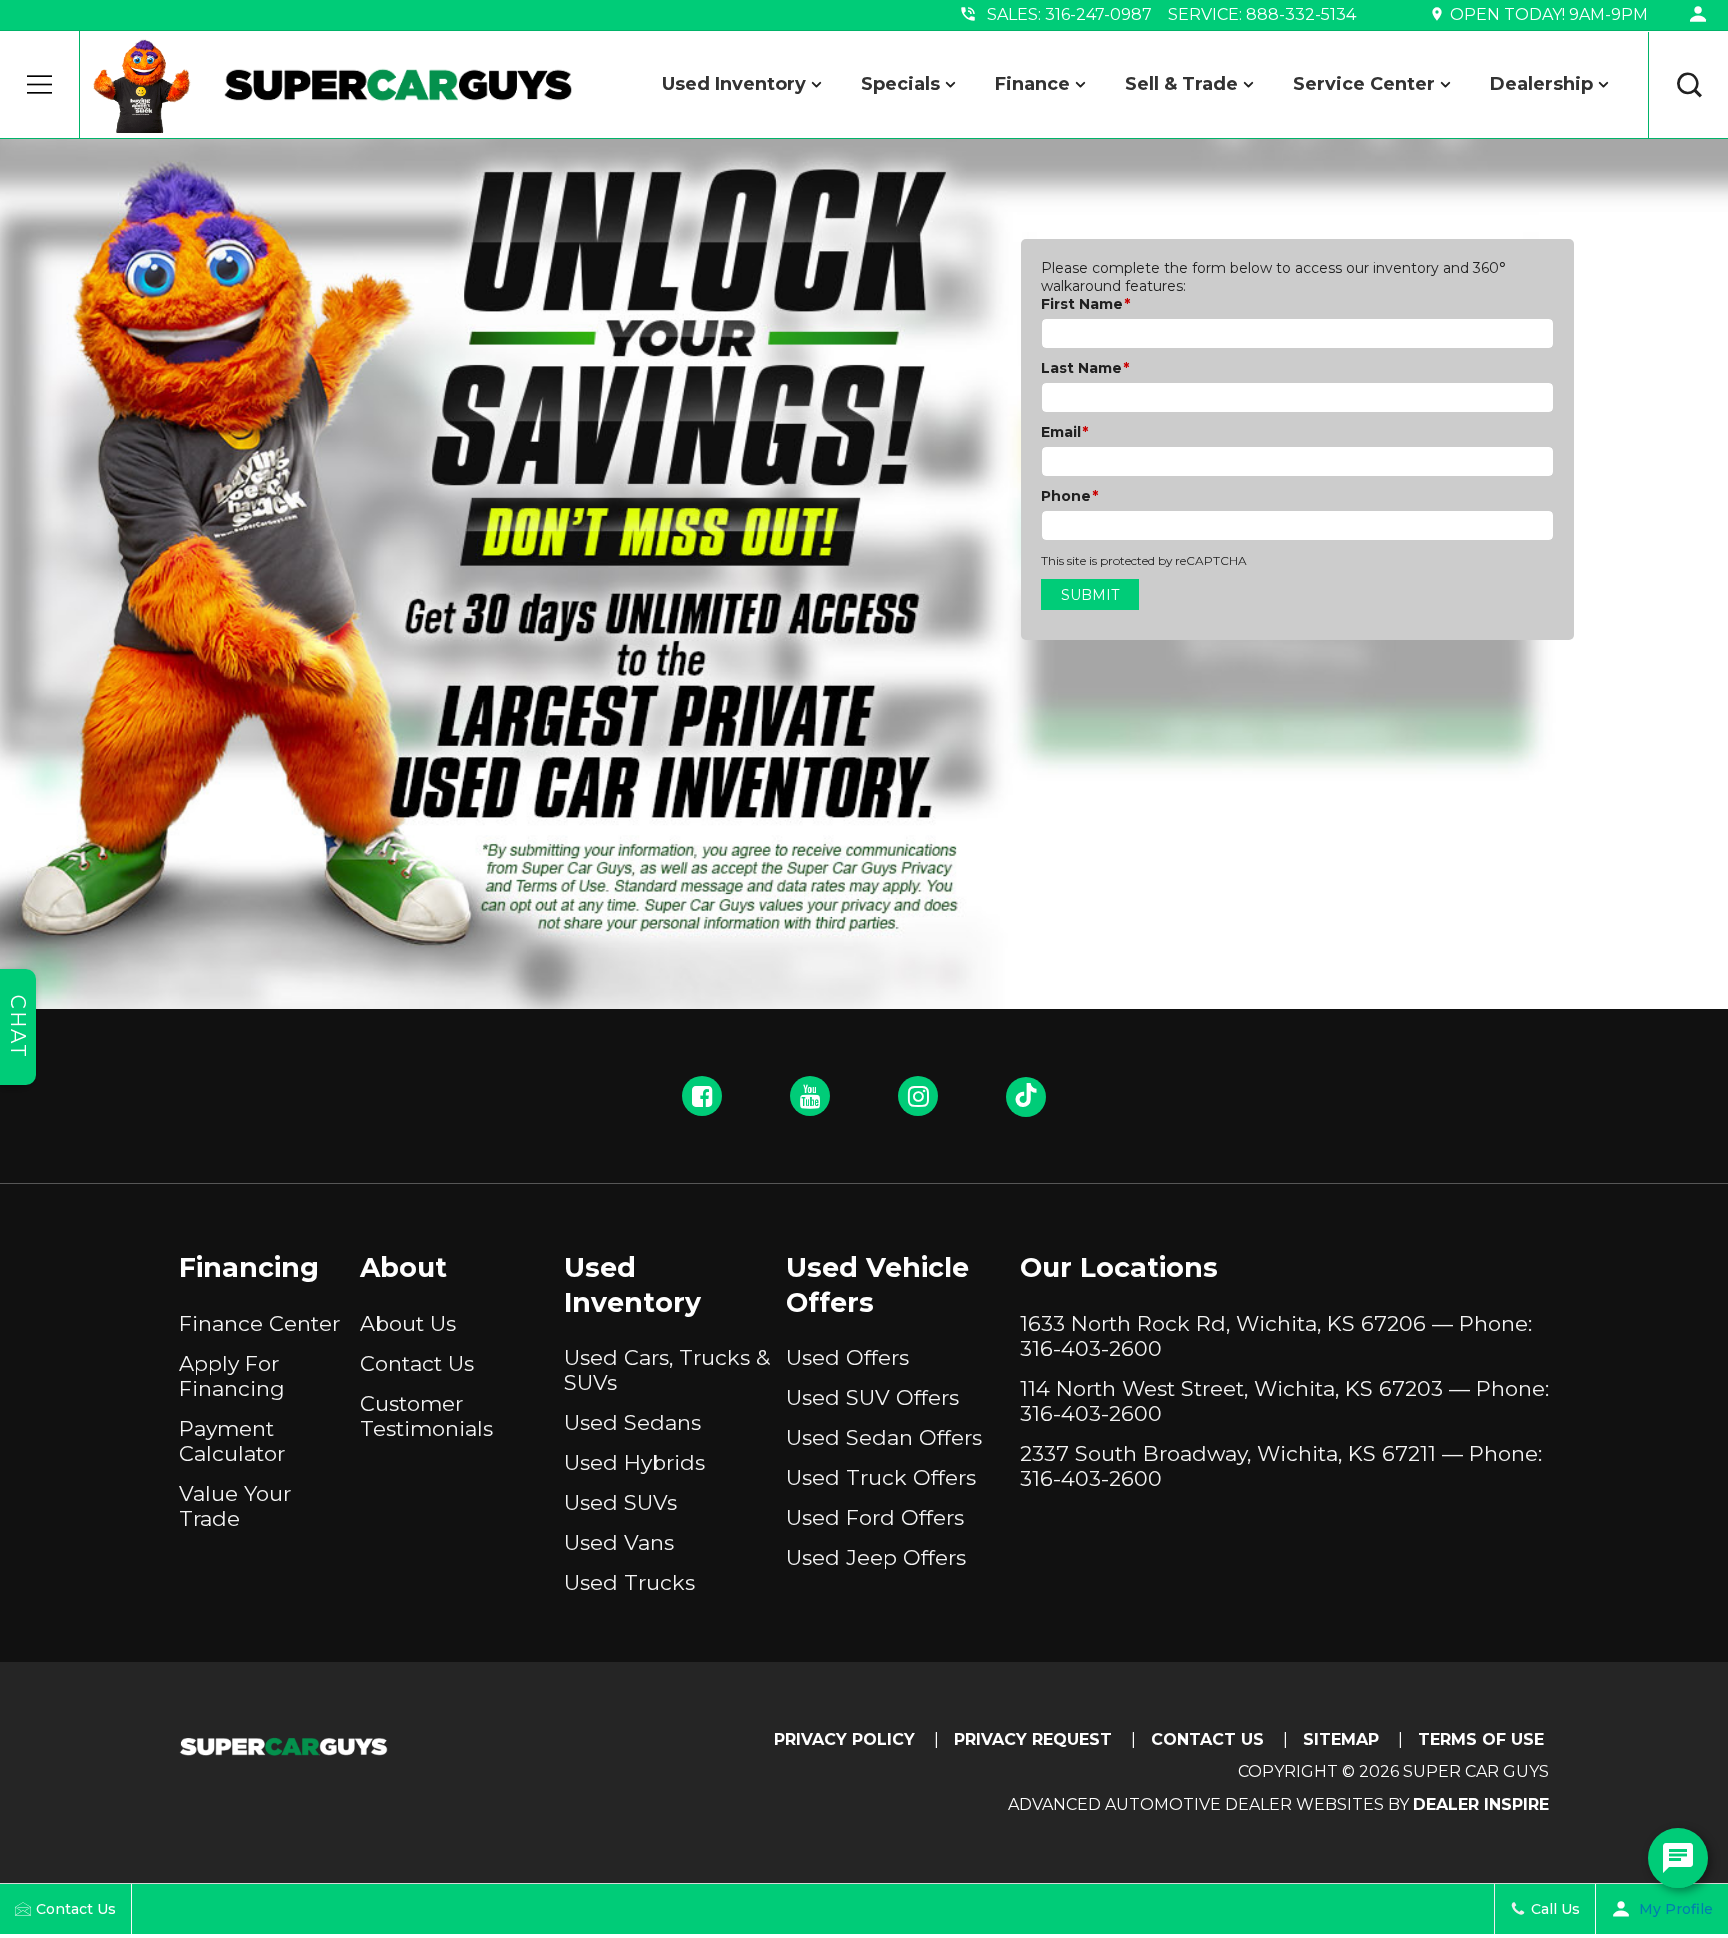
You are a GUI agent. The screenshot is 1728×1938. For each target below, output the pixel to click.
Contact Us (417, 1363)
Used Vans (619, 1542)
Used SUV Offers (872, 1397)
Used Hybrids (634, 1462)
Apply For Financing (232, 1376)
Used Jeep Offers (876, 1557)
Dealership (1541, 84)
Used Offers (847, 1357)
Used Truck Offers (881, 1477)
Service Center (1364, 84)
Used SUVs (620, 1502)
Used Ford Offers (875, 1517)
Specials (900, 84)
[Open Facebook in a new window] (702, 1096)
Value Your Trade (235, 1506)
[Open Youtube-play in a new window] (810, 1096)
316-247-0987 (1098, 14)
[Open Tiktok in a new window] (1026, 1097)
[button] (40, 84)
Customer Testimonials (426, 1416)
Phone (1069, 496)
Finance (1032, 84)
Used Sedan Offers (884, 1437)
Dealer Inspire (1481, 1804)
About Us (408, 1323)
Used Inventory (734, 84)
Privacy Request (1033, 1739)
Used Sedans (632, 1422)
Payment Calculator (232, 1441)
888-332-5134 (1301, 14)
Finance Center (259, 1323)
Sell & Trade (1181, 84)
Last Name (1085, 368)
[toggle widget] (1678, 1858)
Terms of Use (1481, 1739)
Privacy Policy (844, 1739)
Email (1064, 432)
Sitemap (1341, 1739)
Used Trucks (629, 1582)
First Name (1085, 304)
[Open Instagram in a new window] (918, 1096)
